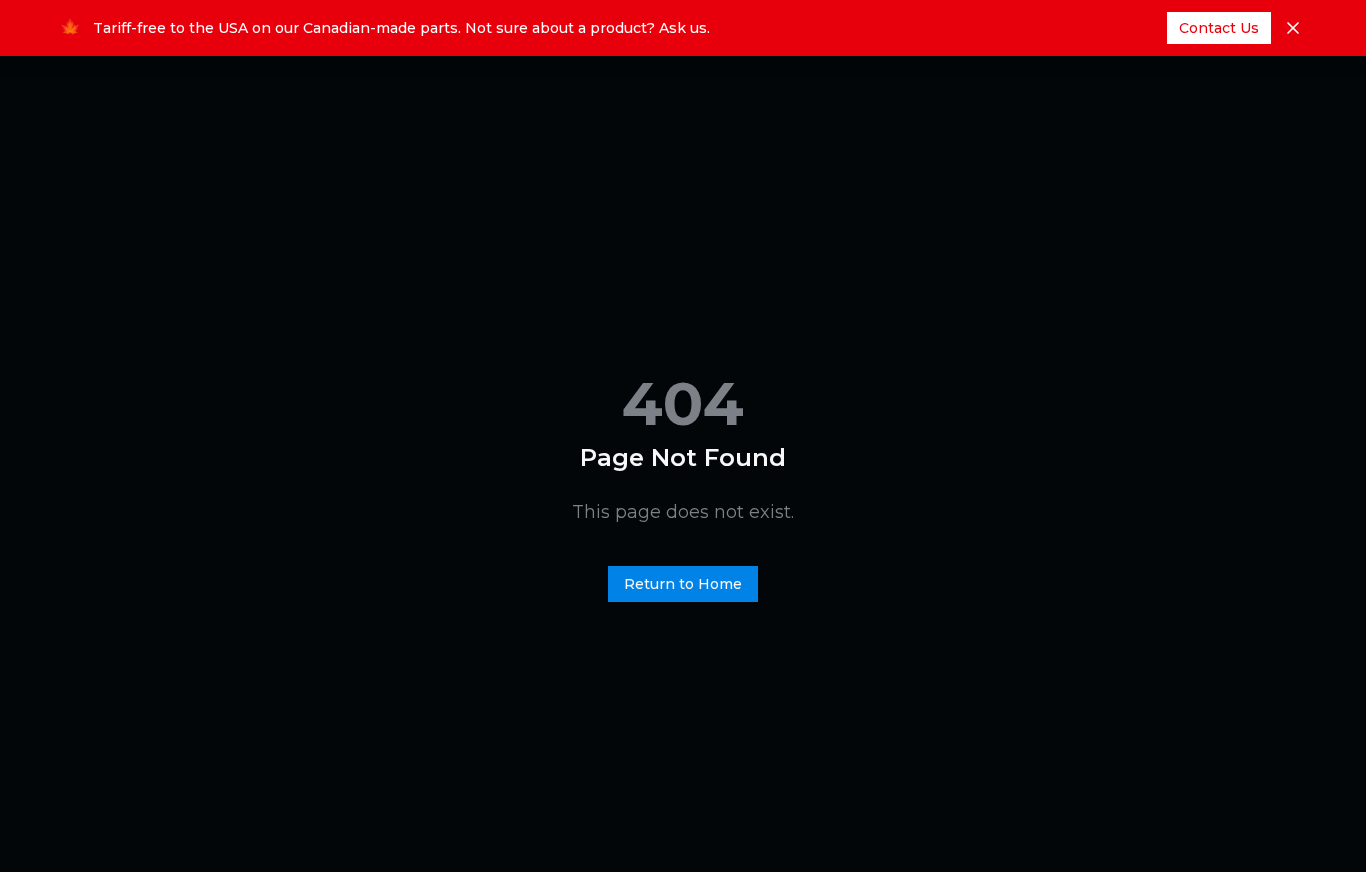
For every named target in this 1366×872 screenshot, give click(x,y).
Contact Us (1219, 28)
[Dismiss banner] (1293, 28)
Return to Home (683, 584)
